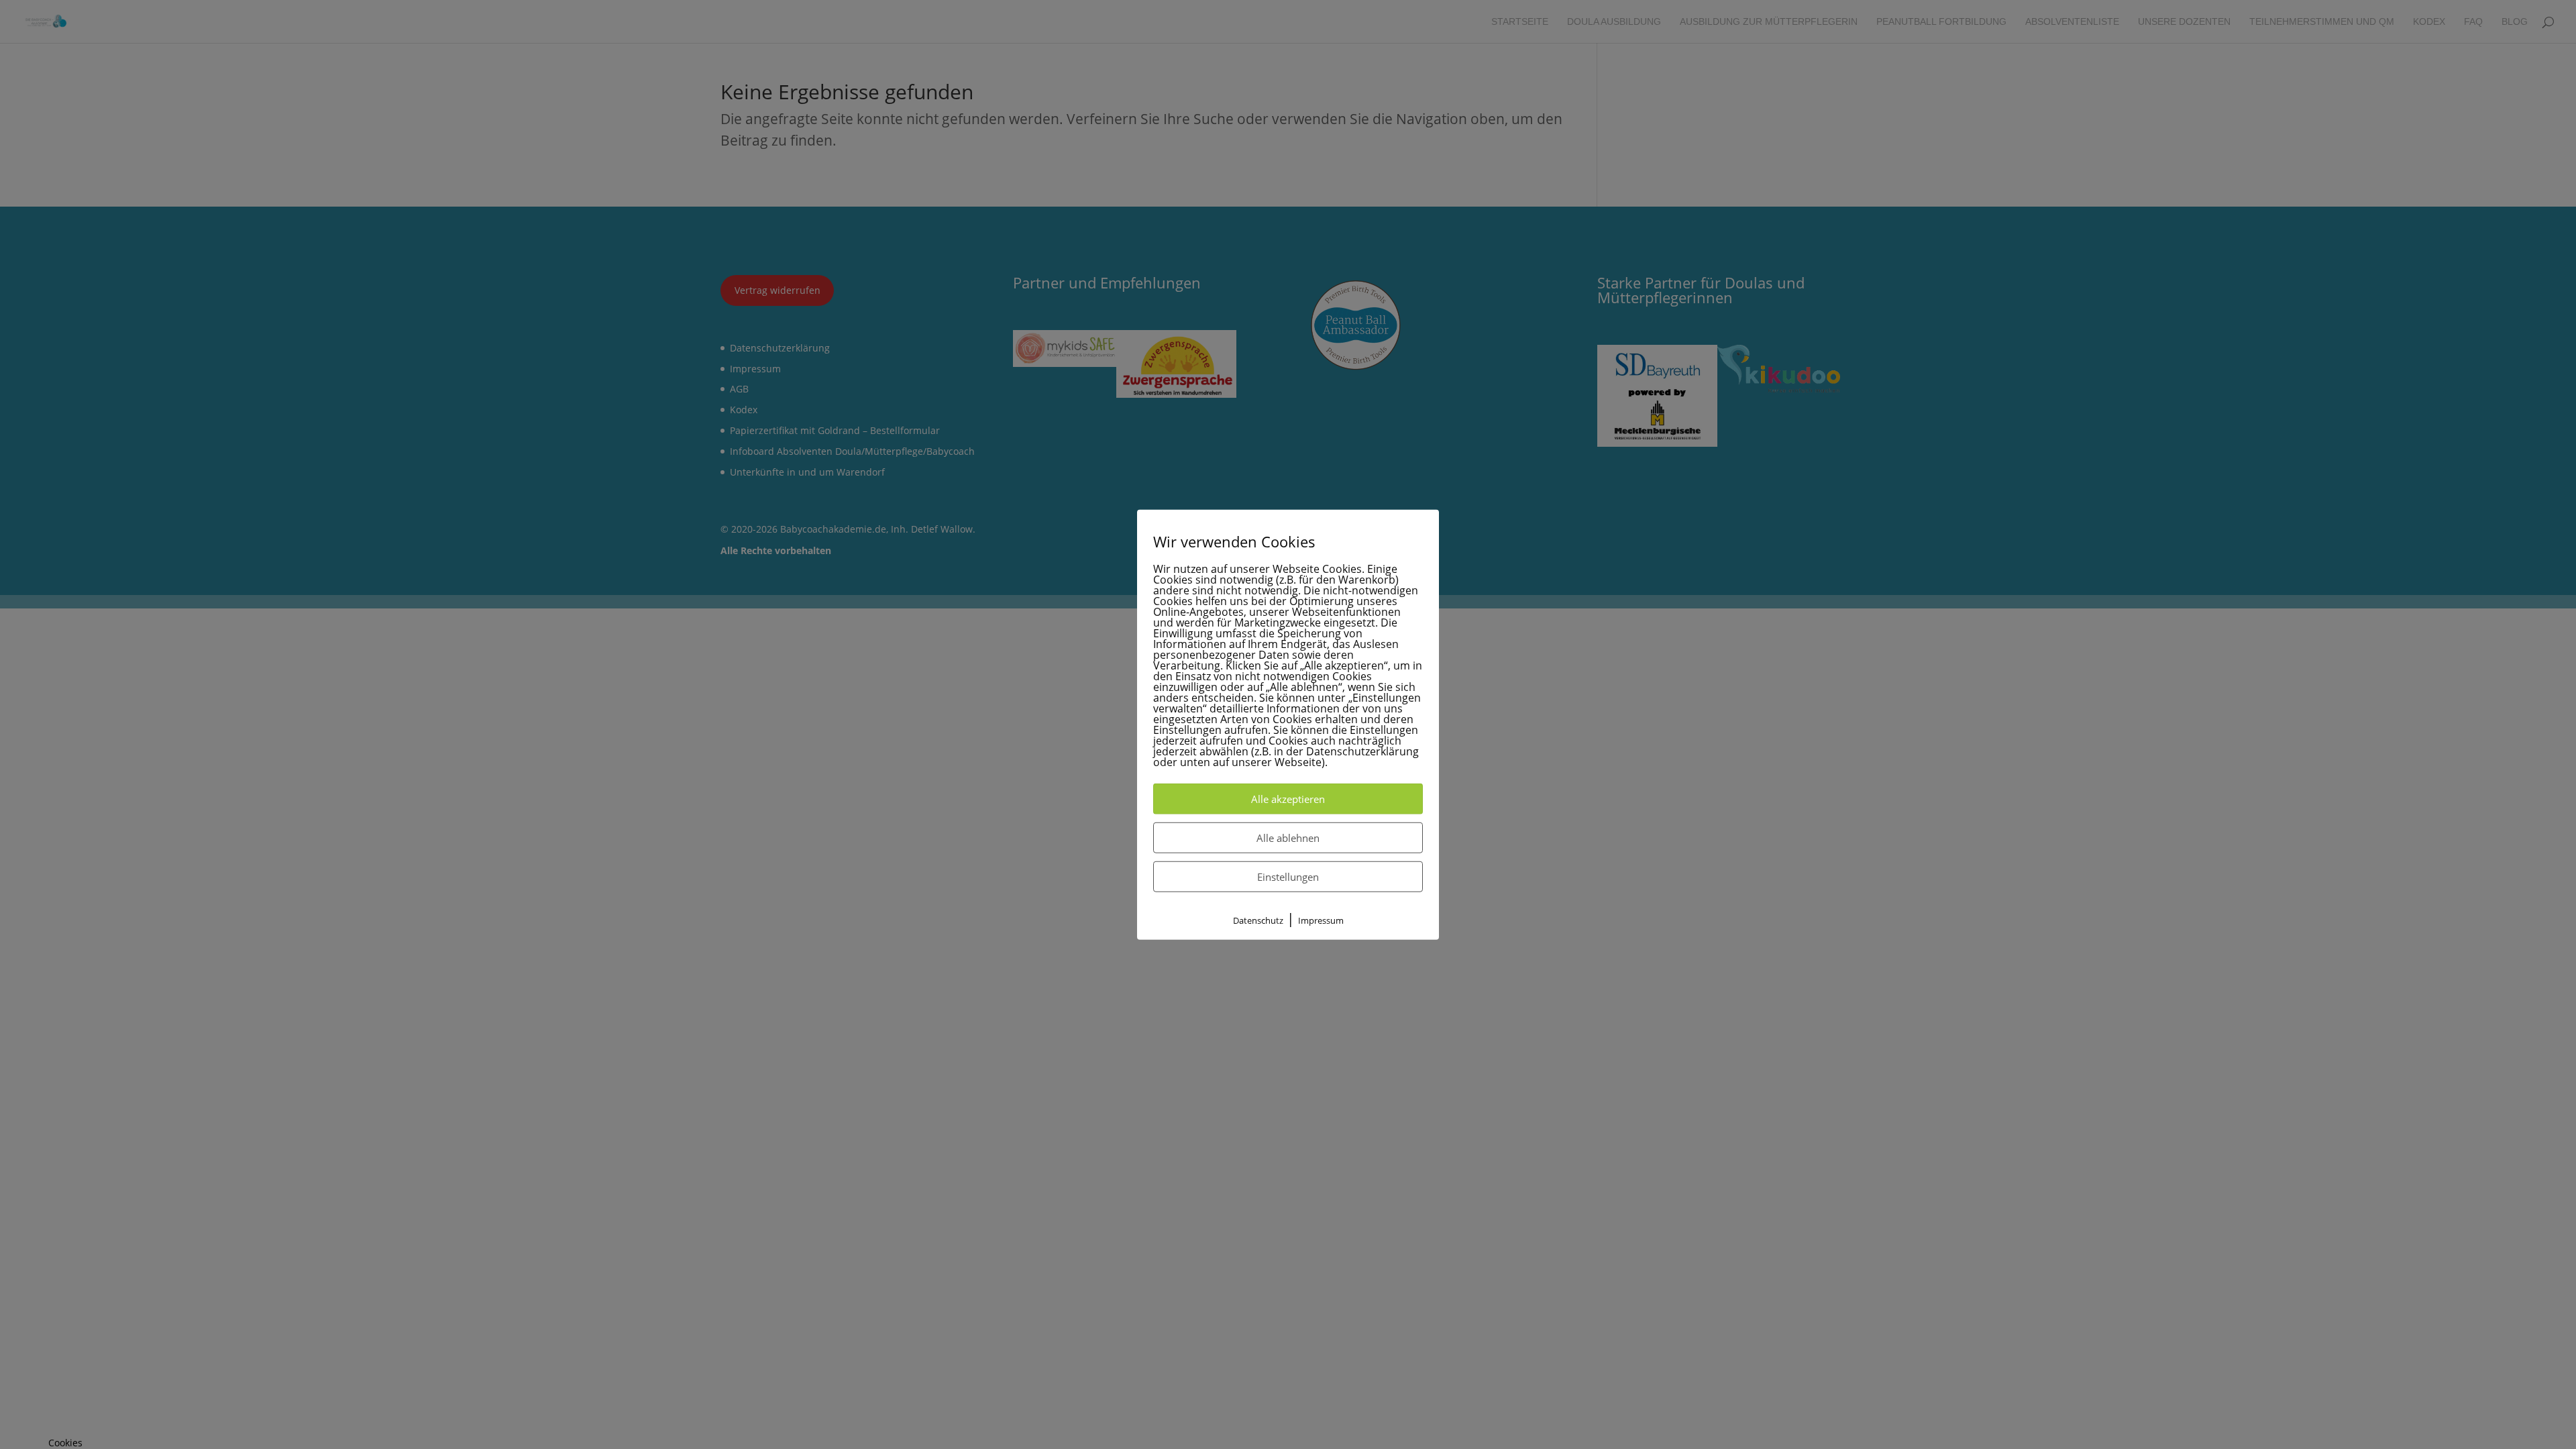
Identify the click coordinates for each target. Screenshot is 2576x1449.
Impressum (1321, 920)
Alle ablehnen (1288, 838)
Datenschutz (1258, 920)
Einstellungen (1288, 877)
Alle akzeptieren (1288, 799)
